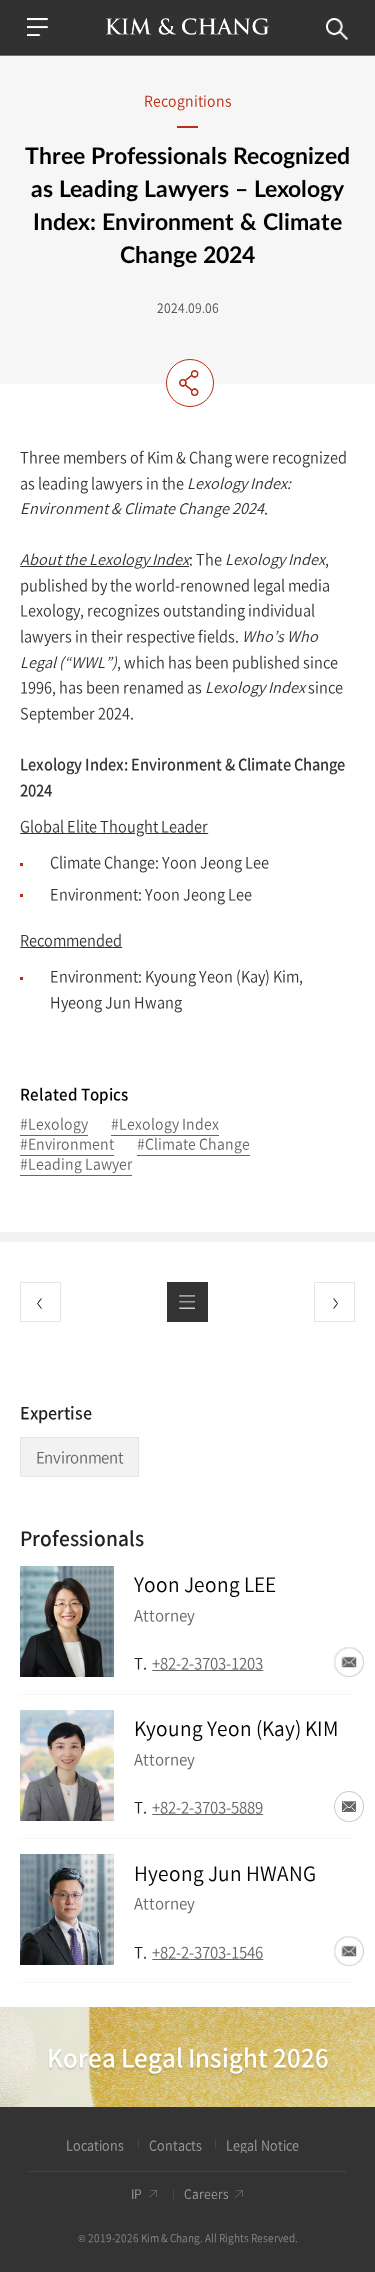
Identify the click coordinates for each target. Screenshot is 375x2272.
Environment (80, 1456)
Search (337, 29)
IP (136, 2194)
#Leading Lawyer (76, 1165)
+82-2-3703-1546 (207, 1951)
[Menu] (37, 27)
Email (349, 1662)
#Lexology (54, 1125)
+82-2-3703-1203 (207, 1662)
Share (190, 383)
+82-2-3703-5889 (207, 1806)
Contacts (175, 2145)
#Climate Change (193, 1145)
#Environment (67, 1145)
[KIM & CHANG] (187, 26)
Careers (206, 2194)
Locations (95, 2145)
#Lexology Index (165, 1125)
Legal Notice (262, 2145)
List (187, 1302)
